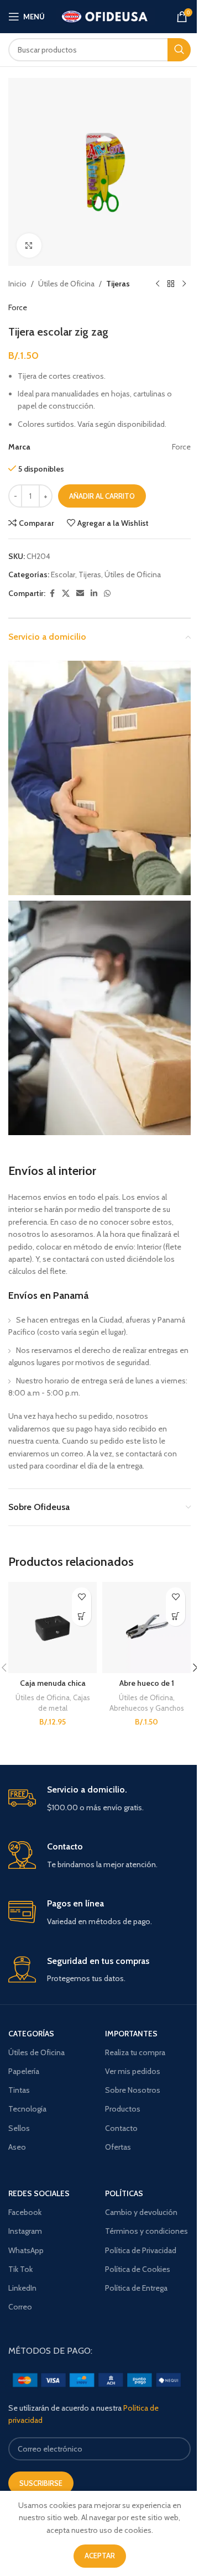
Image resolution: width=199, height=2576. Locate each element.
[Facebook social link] (52, 594)
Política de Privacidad (141, 2250)
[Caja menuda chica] (53, 1627)
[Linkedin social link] (94, 594)
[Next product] (184, 284)
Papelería (24, 2071)
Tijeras (118, 284)
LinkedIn (22, 2288)
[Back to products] (171, 284)
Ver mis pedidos (133, 2071)
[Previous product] (158, 284)
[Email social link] (80, 594)
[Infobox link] (99, 1799)
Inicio (17, 284)
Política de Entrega (136, 2288)
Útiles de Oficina (66, 284)
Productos (123, 2109)
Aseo (17, 2147)
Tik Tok (20, 2269)
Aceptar (100, 2556)
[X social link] (66, 594)
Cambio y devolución (141, 2212)
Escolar (63, 574)
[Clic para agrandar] (29, 246)
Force (18, 307)
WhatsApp (26, 2250)
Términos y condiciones (146, 2231)
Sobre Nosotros (133, 2090)
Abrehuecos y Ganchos (147, 1708)
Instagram (25, 2231)
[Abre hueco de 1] (146, 1627)
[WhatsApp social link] (107, 594)
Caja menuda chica (53, 1683)
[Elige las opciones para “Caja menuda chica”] (82, 1616)
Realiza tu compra (135, 2052)
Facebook (25, 2212)
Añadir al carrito (102, 496)
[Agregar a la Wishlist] (82, 1597)
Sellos (19, 2128)
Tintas (19, 2090)
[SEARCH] (179, 50)
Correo (20, 2307)
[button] (176, 1616)
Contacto (121, 2128)
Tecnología (27, 2109)
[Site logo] (105, 15)
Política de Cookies (138, 2269)
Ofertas (118, 2147)
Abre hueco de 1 (147, 1683)
